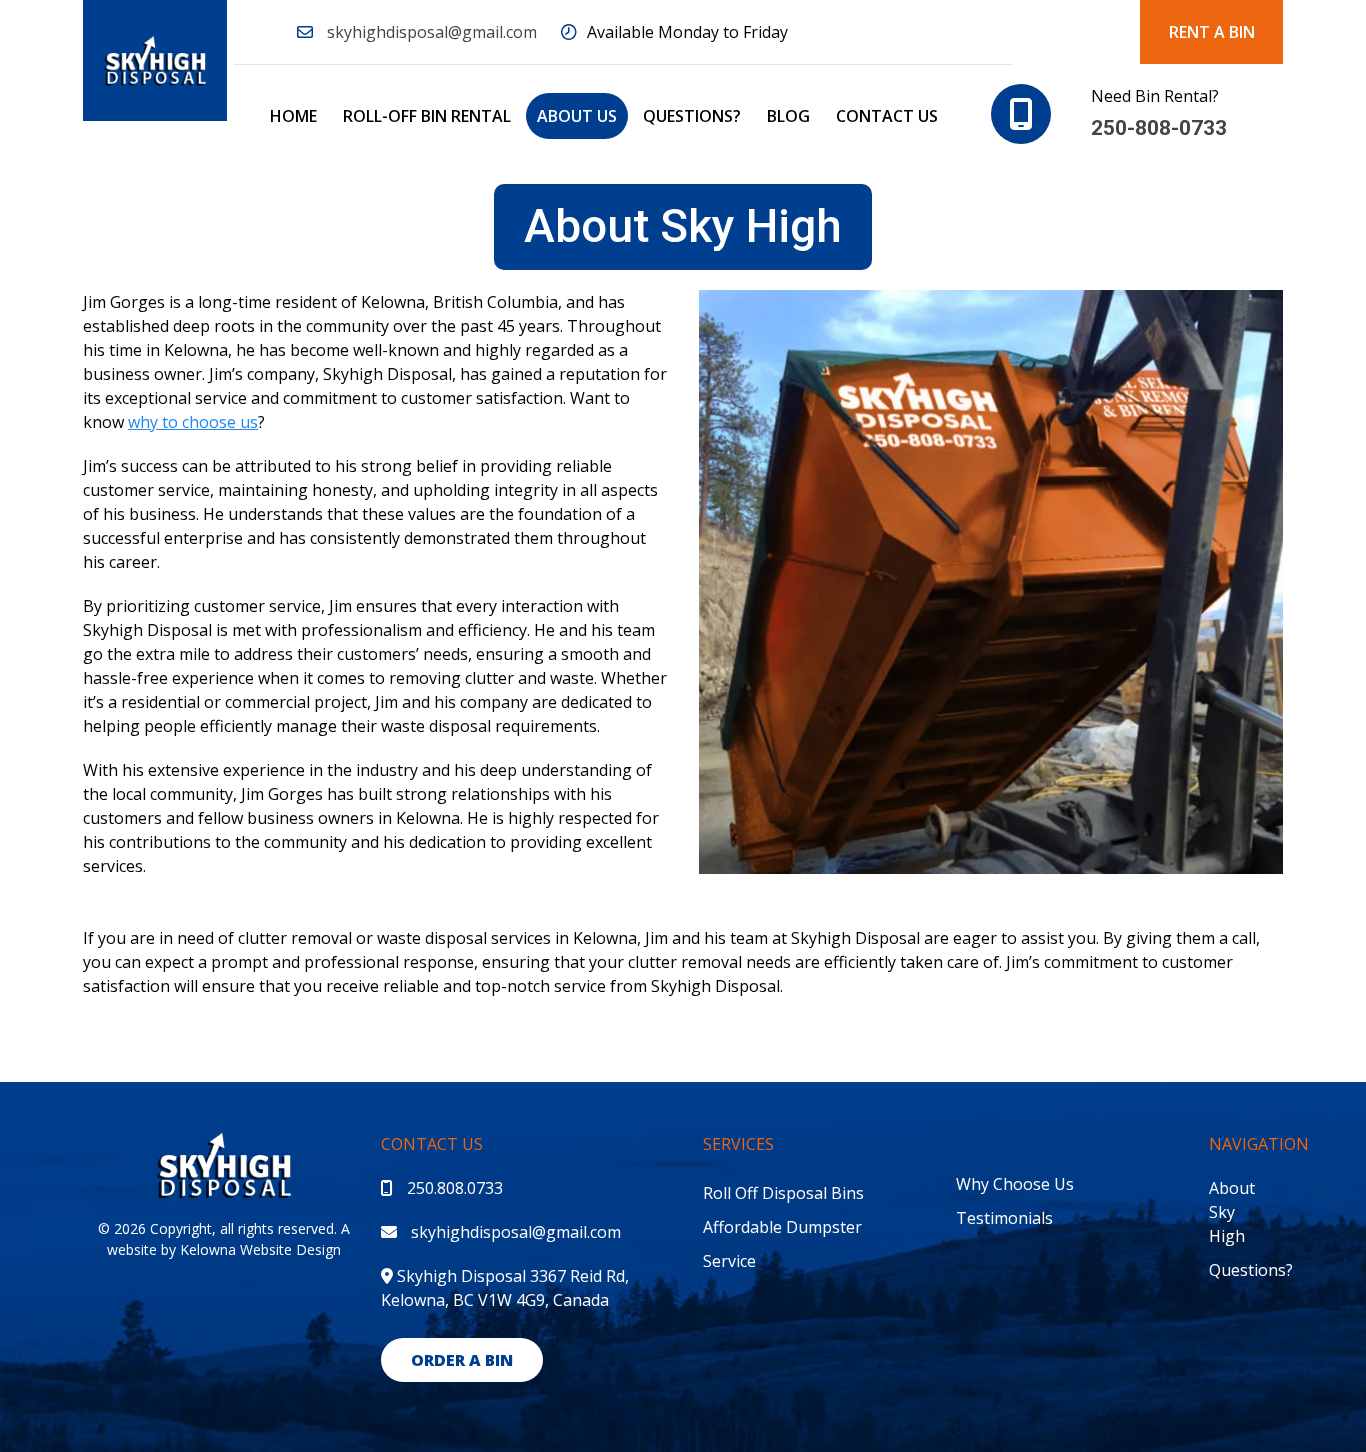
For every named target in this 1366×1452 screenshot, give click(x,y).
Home (293, 116)
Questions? (692, 116)
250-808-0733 (1159, 128)
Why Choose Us (1015, 1184)
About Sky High (1232, 1212)
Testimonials (1004, 1218)
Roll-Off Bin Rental (427, 116)
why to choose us (193, 422)
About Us (577, 116)
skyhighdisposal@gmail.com (432, 32)
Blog (788, 116)
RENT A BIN (1212, 32)
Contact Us (887, 116)
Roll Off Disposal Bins (783, 1193)
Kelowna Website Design (260, 1249)
